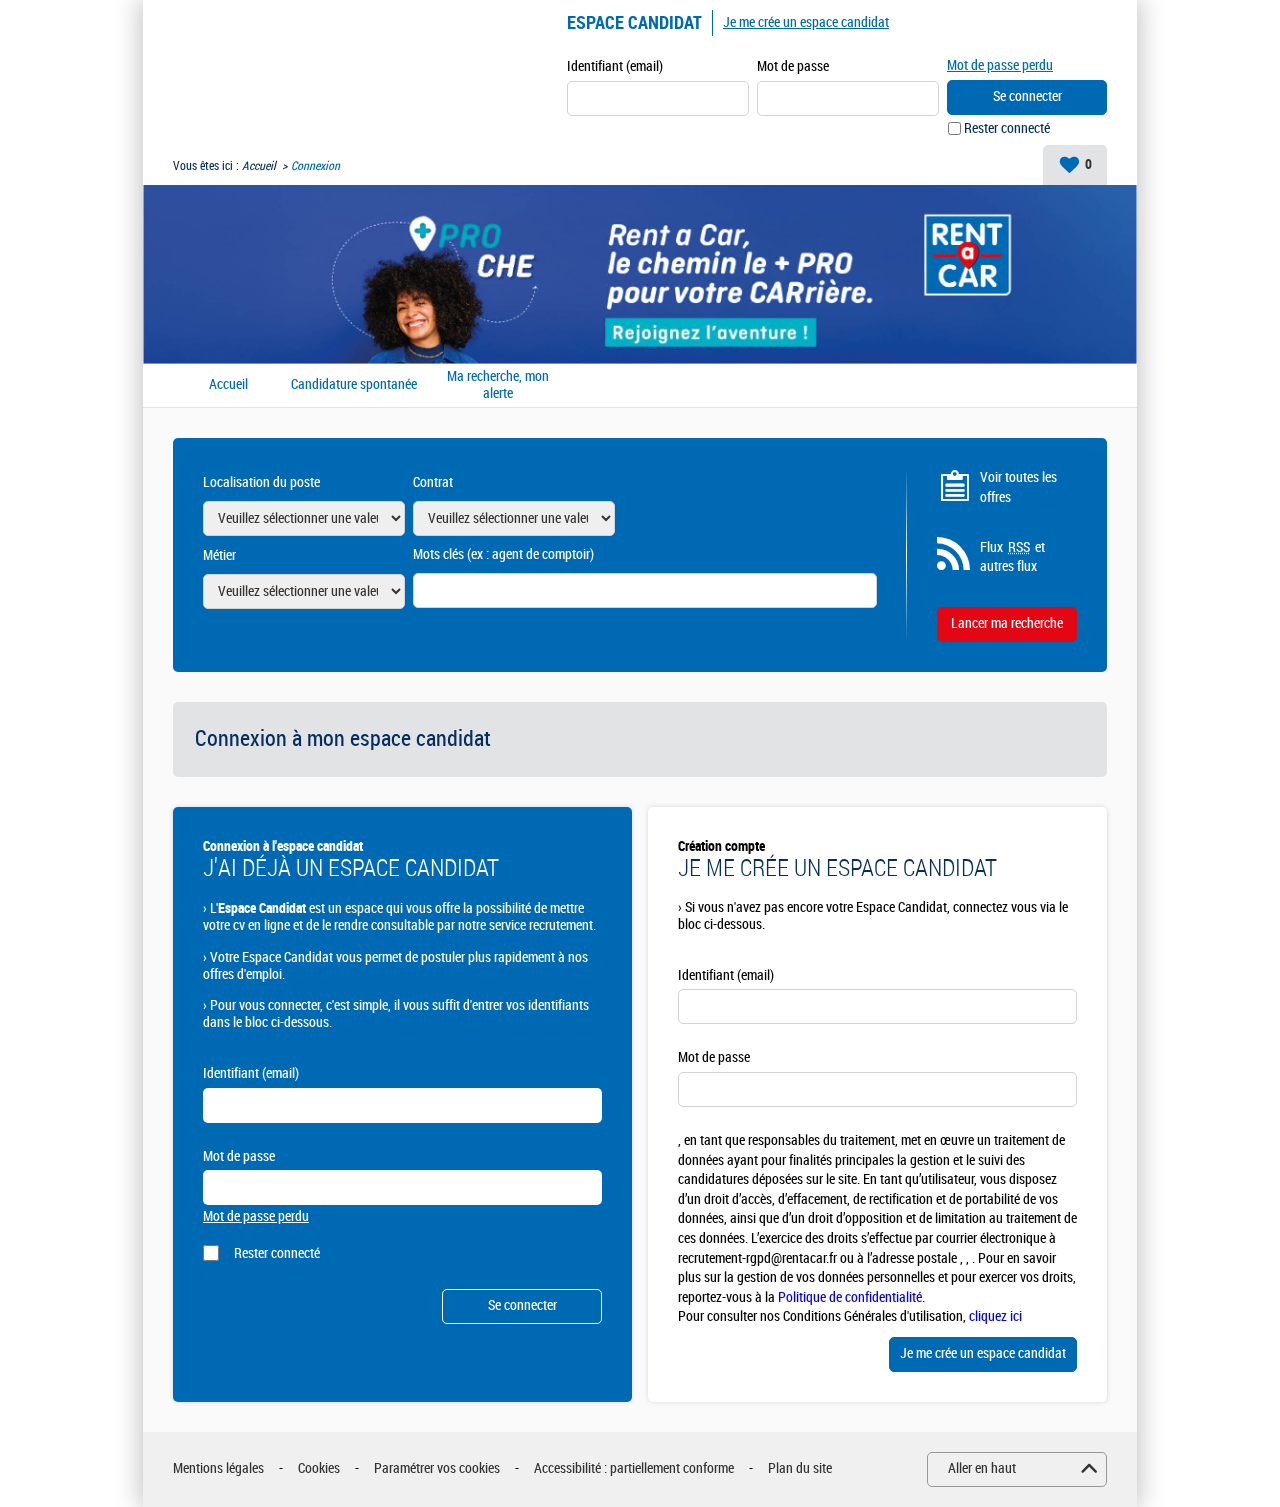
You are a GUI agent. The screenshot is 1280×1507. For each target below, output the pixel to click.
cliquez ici (995, 1316)
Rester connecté (1007, 128)
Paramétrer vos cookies (437, 1468)
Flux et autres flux (1012, 557)
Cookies (319, 1468)
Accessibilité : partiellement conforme (634, 1468)
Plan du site (800, 1468)
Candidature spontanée (354, 385)
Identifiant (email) (615, 66)
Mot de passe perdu (1000, 65)
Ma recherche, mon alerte (498, 385)
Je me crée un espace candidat (806, 22)
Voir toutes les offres (1018, 487)
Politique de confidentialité (850, 1297)
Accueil (259, 166)
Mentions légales (218, 1468)
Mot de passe (793, 66)
